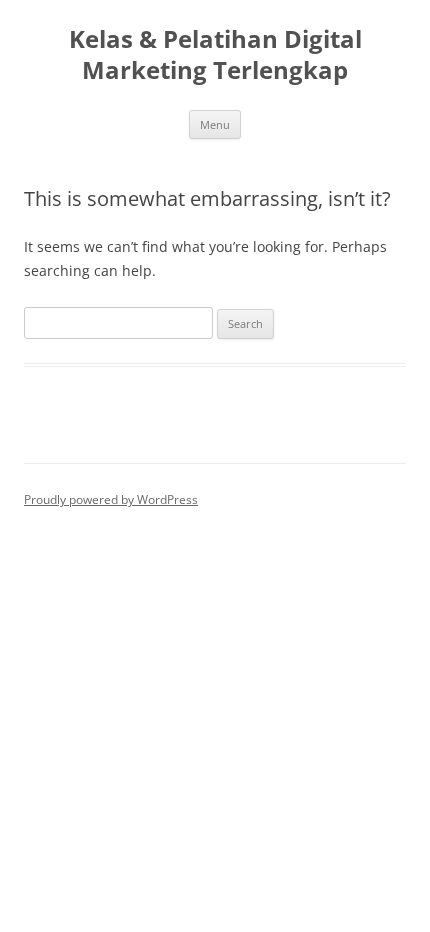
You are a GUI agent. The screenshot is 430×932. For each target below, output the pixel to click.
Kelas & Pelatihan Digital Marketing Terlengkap (215, 55)
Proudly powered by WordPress (111, 499)
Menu (215, 124)
